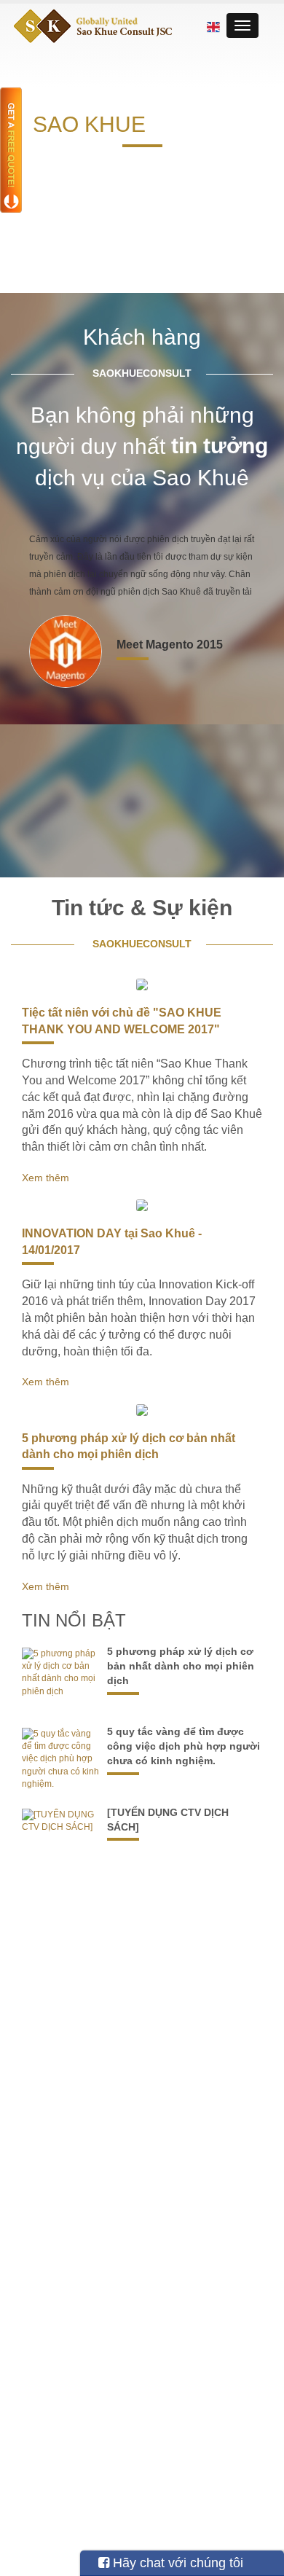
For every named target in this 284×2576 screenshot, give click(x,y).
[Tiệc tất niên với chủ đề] (142, 984)
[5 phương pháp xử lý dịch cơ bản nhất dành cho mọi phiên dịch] (142, 1410)
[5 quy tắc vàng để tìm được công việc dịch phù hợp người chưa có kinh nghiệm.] (62, 1759)
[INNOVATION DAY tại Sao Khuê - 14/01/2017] (142, 1205)
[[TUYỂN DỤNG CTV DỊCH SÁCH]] (62, 1821)
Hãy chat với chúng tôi (176, 2563)
